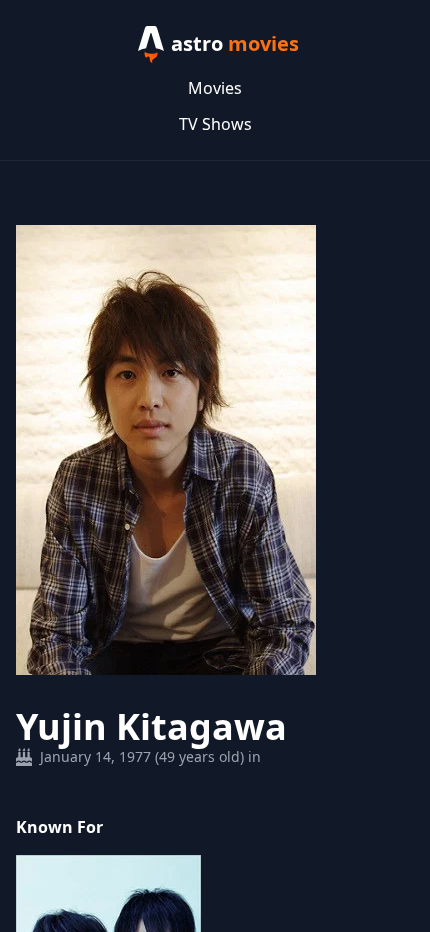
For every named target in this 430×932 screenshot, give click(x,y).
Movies (215, 88)
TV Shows (215, 124)
